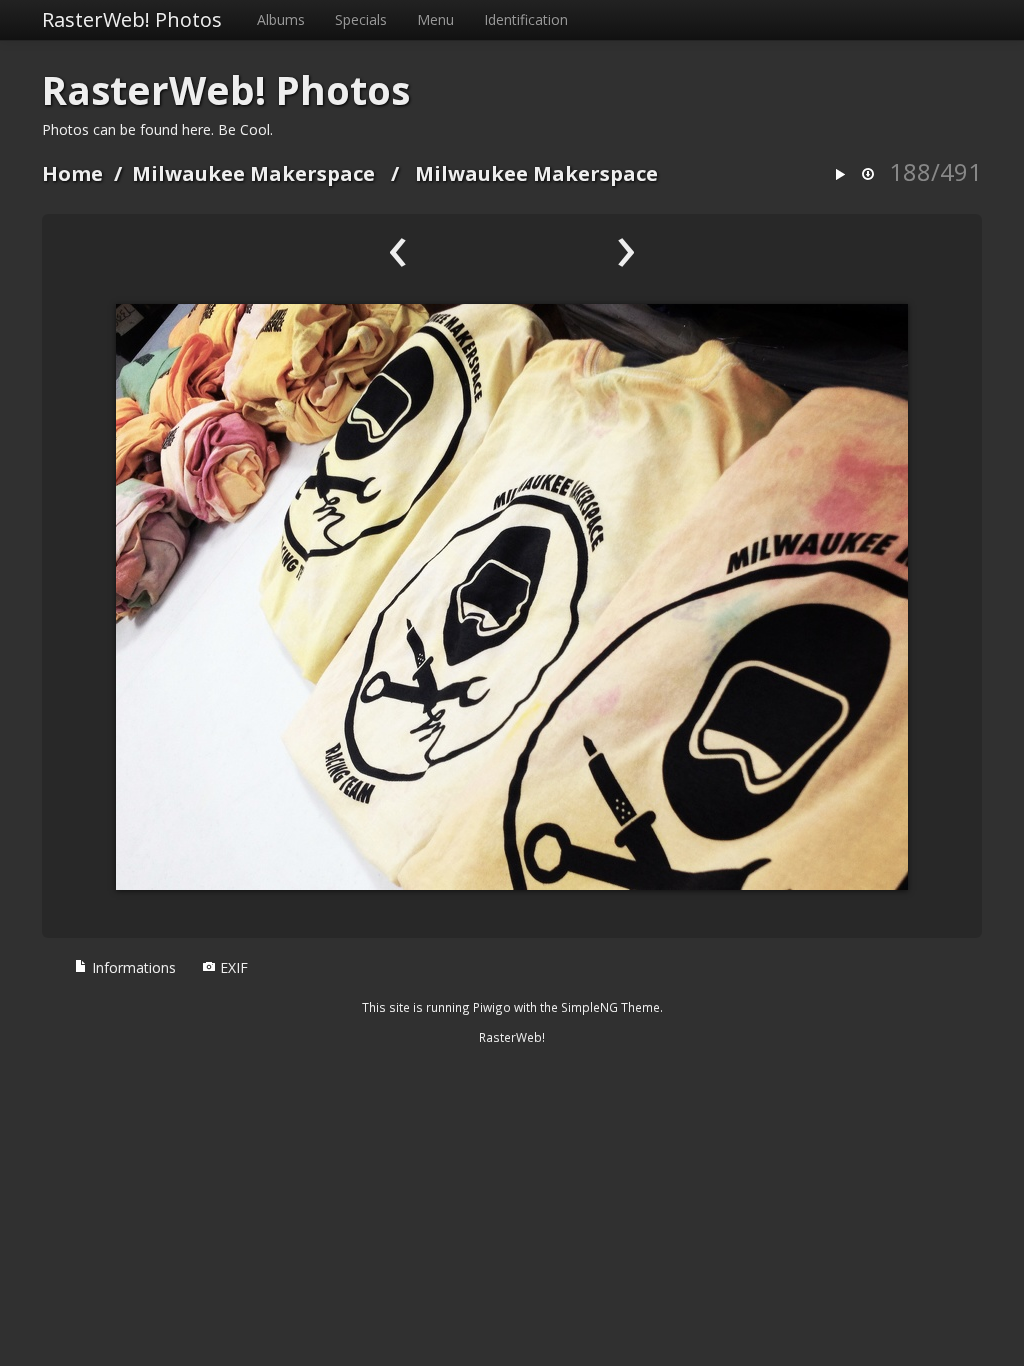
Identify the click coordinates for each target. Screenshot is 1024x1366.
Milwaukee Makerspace (253, 173)
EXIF (232, 967)
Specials (361, 19)
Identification (526, 19)
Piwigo (492, 1007)
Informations (132, 967)
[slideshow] (840, 175)
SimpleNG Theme (610, 1007)
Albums (281, 19)
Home (72, 173)
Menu (435, 19)
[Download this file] (868, 175)
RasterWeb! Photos (132, 19)
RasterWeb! (512, 1037)
